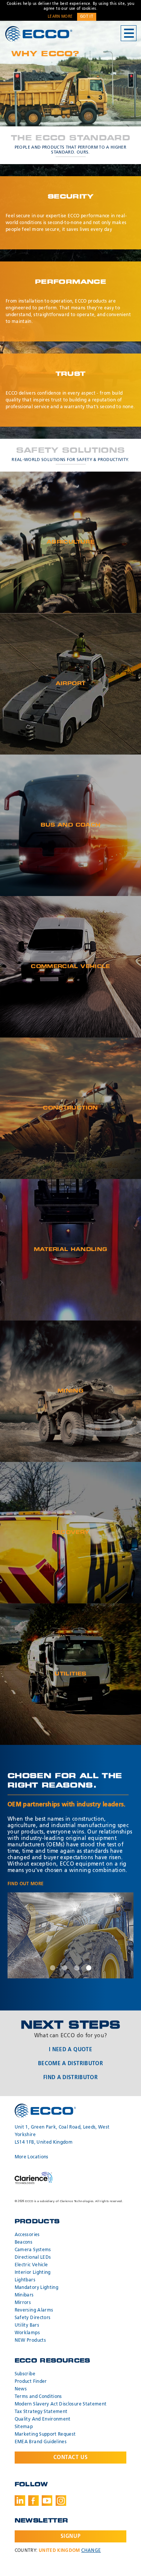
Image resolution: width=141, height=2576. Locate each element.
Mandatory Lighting (36, 2288)
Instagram (61, 2501)
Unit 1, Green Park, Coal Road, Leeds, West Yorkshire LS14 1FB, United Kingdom (62, 2135)
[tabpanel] (70, 1935)
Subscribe (25, 2374)
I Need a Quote (70, 2050)
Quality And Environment (43, 2419)
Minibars (24, 2295)
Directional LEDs (33, 2258)
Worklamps (27, 2333)
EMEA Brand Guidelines (41, 2442)
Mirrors (23, 2303)
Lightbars (25, 2280)
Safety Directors (33, 2318)
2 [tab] (65, 1968)
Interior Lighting (33, 2273)
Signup (70, 2536)
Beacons (23, 2242)
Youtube (47, 2501)
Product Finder (31, 2382)
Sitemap (24, 2427)
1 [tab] (53, 1968)
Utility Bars (27, 2325)
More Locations (32, 2157)
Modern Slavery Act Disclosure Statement (61, 2404)
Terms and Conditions (38, 2397)
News (21, 2389)
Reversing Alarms (34, 2310)
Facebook (33, 2501)
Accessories (27, 2235)
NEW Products (30, 2341)
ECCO (39, 34)
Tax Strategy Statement (41, 2412)
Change (91, 2551)
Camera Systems (33, 2250)
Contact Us (71, 2458)
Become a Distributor (70, 2064)
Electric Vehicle (31, 2265)
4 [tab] (89, 1968)
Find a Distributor (70, 2078)
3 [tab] (77, 1968)
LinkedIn (20, 2501)
